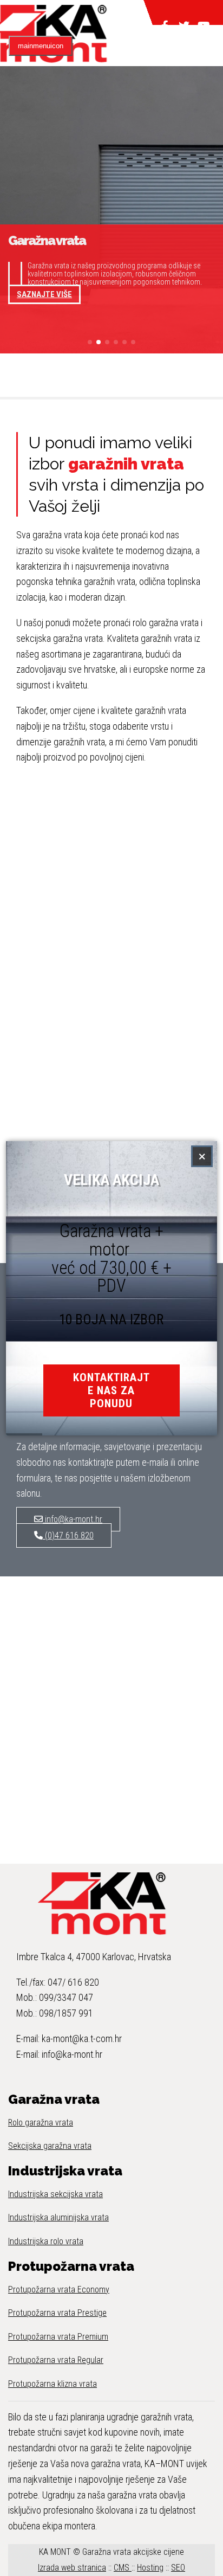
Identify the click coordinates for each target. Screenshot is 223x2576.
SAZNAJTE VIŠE (44, 294)
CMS (123, 2568)
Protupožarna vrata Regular (56, 2360)
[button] (90, 342)
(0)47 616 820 (68, 1535)
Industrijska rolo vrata (46, 2241)
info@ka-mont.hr (73, 1519)
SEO (178, 2568)
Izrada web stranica (72, 2568)
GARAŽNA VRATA (109, 12)
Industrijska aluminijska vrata (58, 2217)
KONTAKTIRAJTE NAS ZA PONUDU (111, 1390)
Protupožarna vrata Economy (59, 2290)
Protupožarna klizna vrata (53, 2384)
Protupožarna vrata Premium (58, 2337)
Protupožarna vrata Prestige (57, 2313)
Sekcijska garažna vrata (50, 2146)
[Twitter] (184, 22)
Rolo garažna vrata (41, 2123)
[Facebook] (165, 22)
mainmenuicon (41, 46)
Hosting (150, 2568)
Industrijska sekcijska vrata (55, 2194)
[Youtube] (204, 22)
